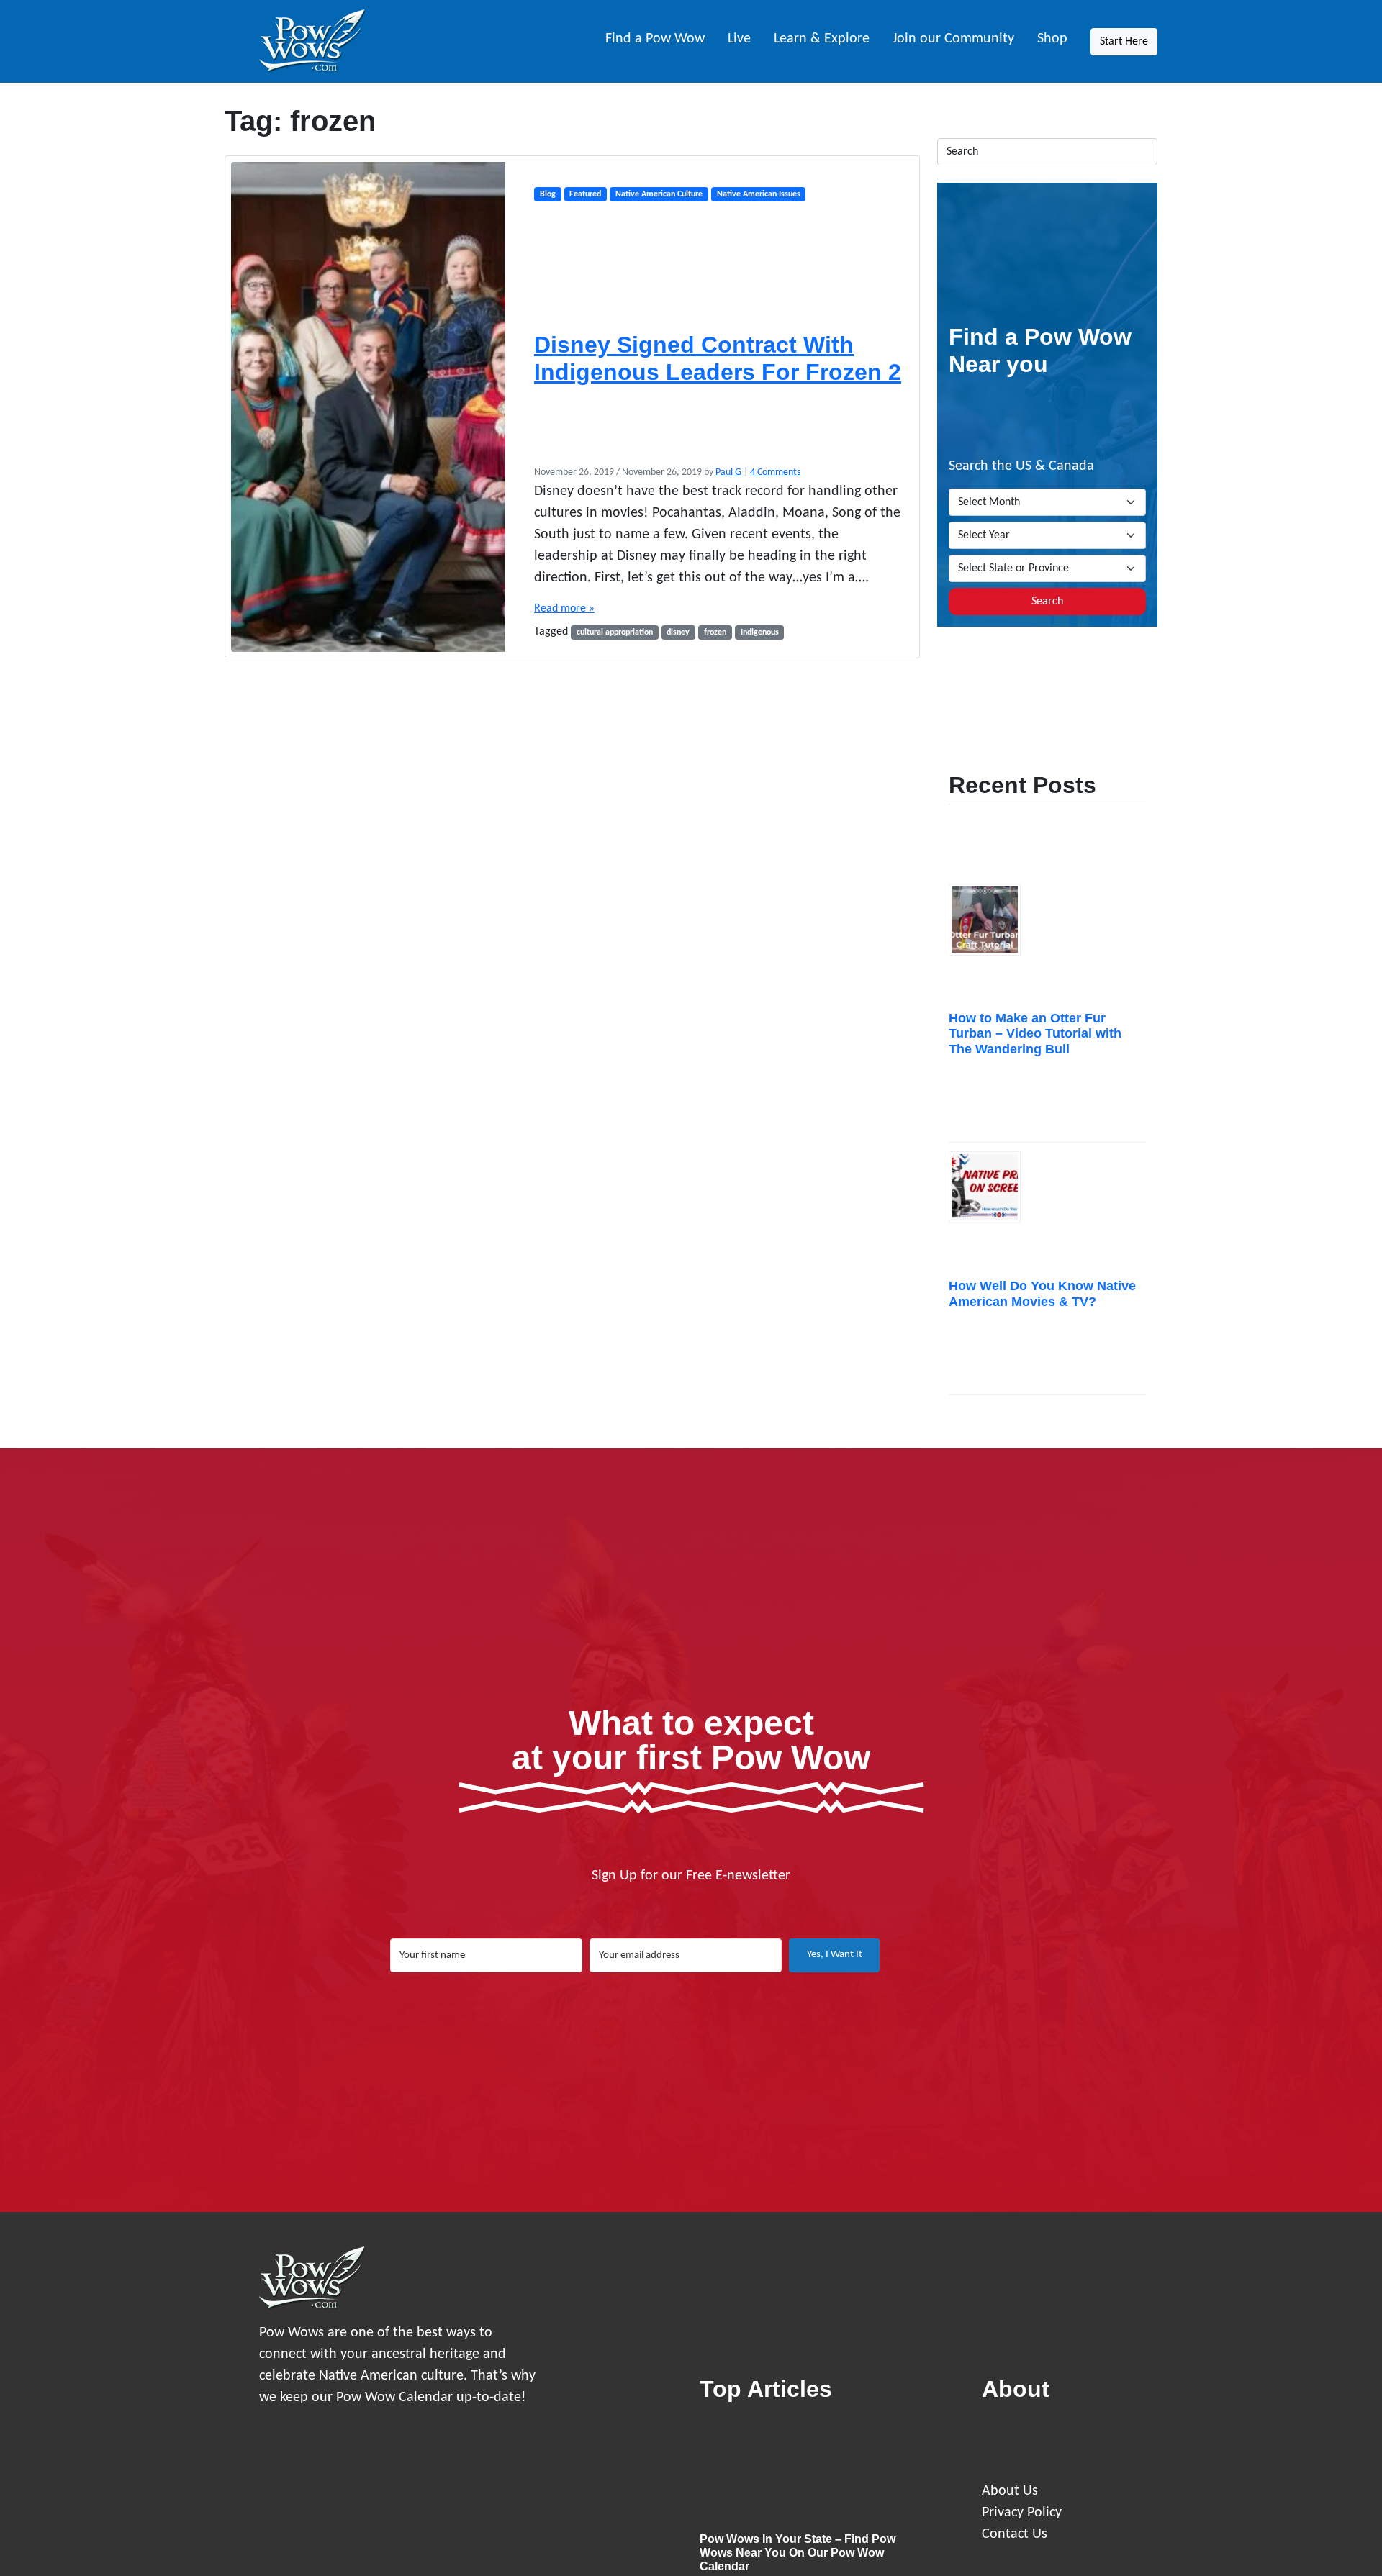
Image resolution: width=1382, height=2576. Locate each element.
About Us (1010, 2491)
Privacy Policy (1022, 2513)
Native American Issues (759, 194)
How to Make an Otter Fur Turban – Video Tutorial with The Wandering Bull (1035, 1034)
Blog (548, 194)
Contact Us (1015, 2534)
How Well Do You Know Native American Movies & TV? (1042, 1294)
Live (739, 39)
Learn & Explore (822, 39)
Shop (1052, 39)
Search (1047, 602)
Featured (585, 194)
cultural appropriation (615, 632)
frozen (715, 632)
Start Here (1124, 42)
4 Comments (775, 472)
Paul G (728, 472)
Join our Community (953, 39)
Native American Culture (659, 194)
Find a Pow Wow (655, 39)
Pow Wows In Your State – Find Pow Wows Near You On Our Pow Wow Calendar (798, 2553)
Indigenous (760, 632)
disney (678, 632)
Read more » (564, 609)
